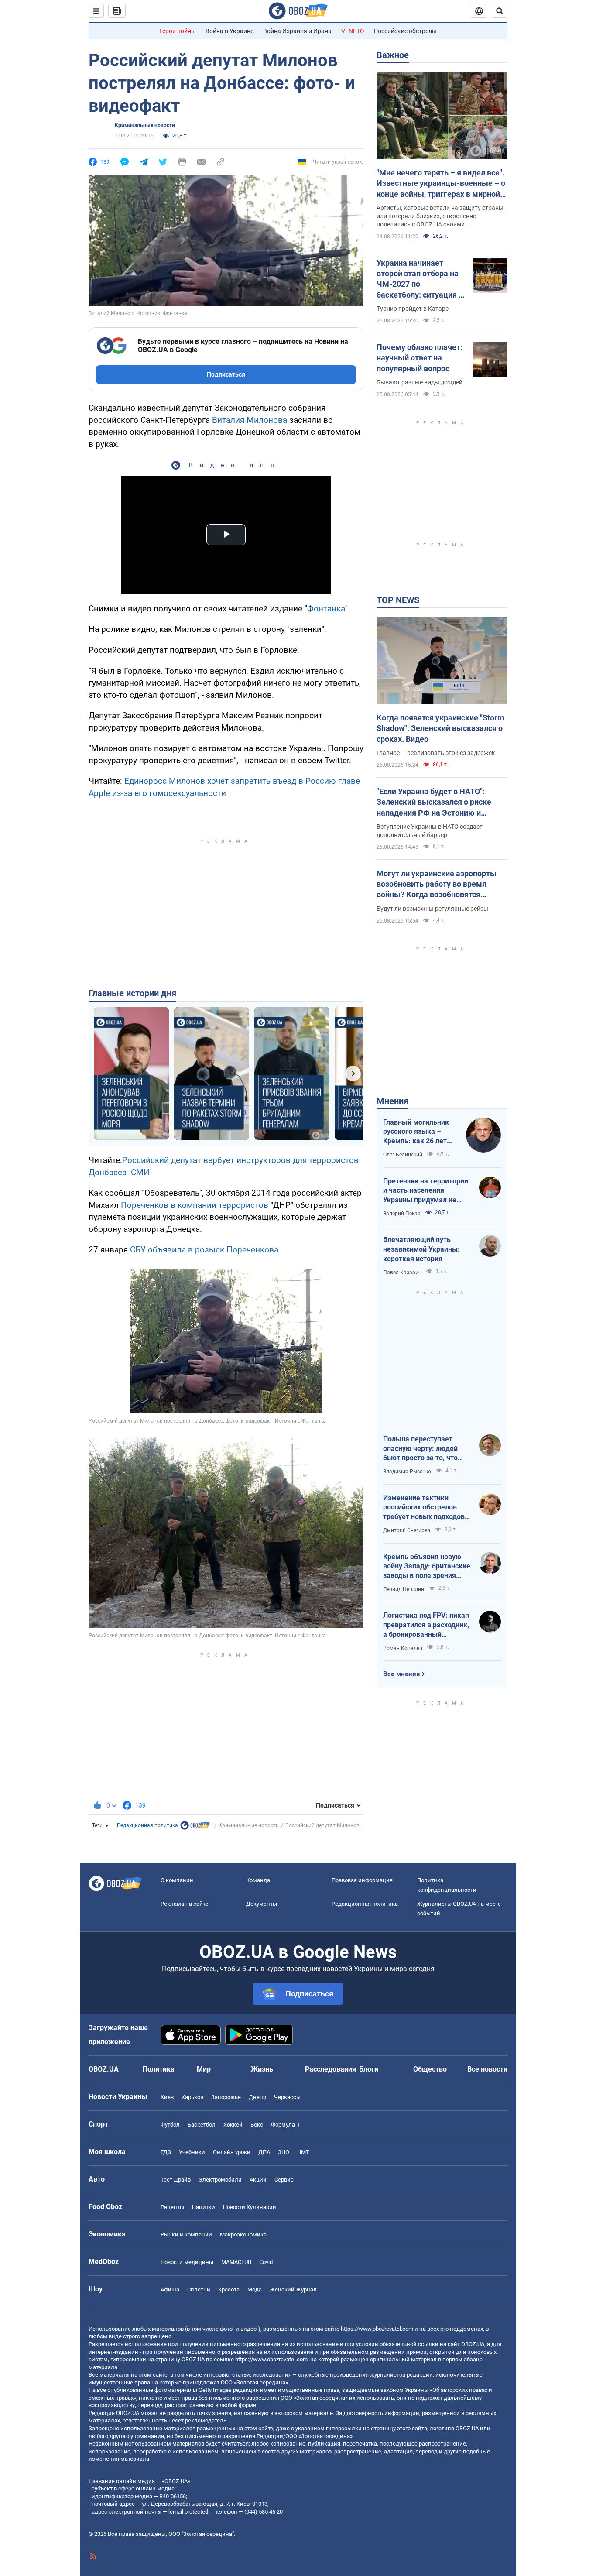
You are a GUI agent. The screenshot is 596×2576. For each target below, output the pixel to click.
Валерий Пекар (402, 1214)
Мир (204, 2069)
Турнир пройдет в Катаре (413, 309)
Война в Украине (229, 31)
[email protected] (189, 2512)
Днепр (257, 2097)
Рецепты (172, 2207)
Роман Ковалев (403, 1648)
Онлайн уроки (232, 2152)
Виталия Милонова (250, 420)
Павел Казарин (402, 1273)
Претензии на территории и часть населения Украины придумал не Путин (426, 1191)
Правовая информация (362, 1880)
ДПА (264, 2152)
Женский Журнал (293, 2290)
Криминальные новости (145, 125)
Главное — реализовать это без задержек (436, 753)
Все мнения (401, 1674)
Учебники (192, 2152)
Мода (255, 2290)
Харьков (192, 2097)
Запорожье (226, 2097)
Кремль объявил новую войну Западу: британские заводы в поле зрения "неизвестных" (427, 1567)
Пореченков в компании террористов (195, 1205)
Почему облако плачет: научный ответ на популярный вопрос (420, 358)
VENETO (353, 31)
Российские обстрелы (405, 31)
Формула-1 (285, 2125)
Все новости (487, 2069)
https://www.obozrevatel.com (377, 2329)
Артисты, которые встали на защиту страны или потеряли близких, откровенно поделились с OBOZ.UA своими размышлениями (440, 216)
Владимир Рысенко (407, 1472)
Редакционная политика (147, 1825)
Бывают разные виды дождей (420, 382)
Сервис (284, 2180)
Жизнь (262, 2069)
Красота (229, 2290)
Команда (258, 1880)
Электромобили (220, 2180)
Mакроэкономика (243, 2235)
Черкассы (287, 2097)
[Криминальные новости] (195, 1828)
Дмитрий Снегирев (407, 1530)
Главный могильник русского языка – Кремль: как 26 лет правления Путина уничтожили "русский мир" (418, 1132)
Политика (159, 2069)
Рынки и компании (186, 2235)
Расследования (331, 2069)
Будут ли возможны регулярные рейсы (432, 909)
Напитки (204, 2207)
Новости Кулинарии (250, 2207)
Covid (266, 2262)
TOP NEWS (398, 600)
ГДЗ (166, 2152)
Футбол (170, 2125)
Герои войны (178, 31)
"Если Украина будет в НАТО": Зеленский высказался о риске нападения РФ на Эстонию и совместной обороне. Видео (434, 803)
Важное (393, 55)
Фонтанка (326, 609)
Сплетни (199, 2290)
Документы (262, 1904)
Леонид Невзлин (404, 1589)
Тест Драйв (176, 2180)
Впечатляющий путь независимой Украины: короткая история (421, 1249)
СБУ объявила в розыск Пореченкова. (205, 1250)
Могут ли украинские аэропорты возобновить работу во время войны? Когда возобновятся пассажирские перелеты (437, 885)
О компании (177, 1880)
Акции (258, 2180)
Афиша (170, 2290)
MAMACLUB (236, 2262)
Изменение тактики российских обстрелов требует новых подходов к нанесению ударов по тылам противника (427, 1508)
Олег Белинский (403, 1155)
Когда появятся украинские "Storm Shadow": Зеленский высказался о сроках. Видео (440, 728)
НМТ (303, 2152)
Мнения (392, 1101)
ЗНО (284, 2152)
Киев (167, 2097)
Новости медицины (187, 2262)
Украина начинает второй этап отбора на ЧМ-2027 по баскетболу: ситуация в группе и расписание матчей (420, 279)
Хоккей (233, 2125)
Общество (430, 2069)
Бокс (257, 2125)
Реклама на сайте (184, 1904)
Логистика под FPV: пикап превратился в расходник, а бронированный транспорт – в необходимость (426, 1625)
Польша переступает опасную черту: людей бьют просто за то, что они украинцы (420, 1449)
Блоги (369, 2069)
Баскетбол (202, 2125)
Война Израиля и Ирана (297, 31)
